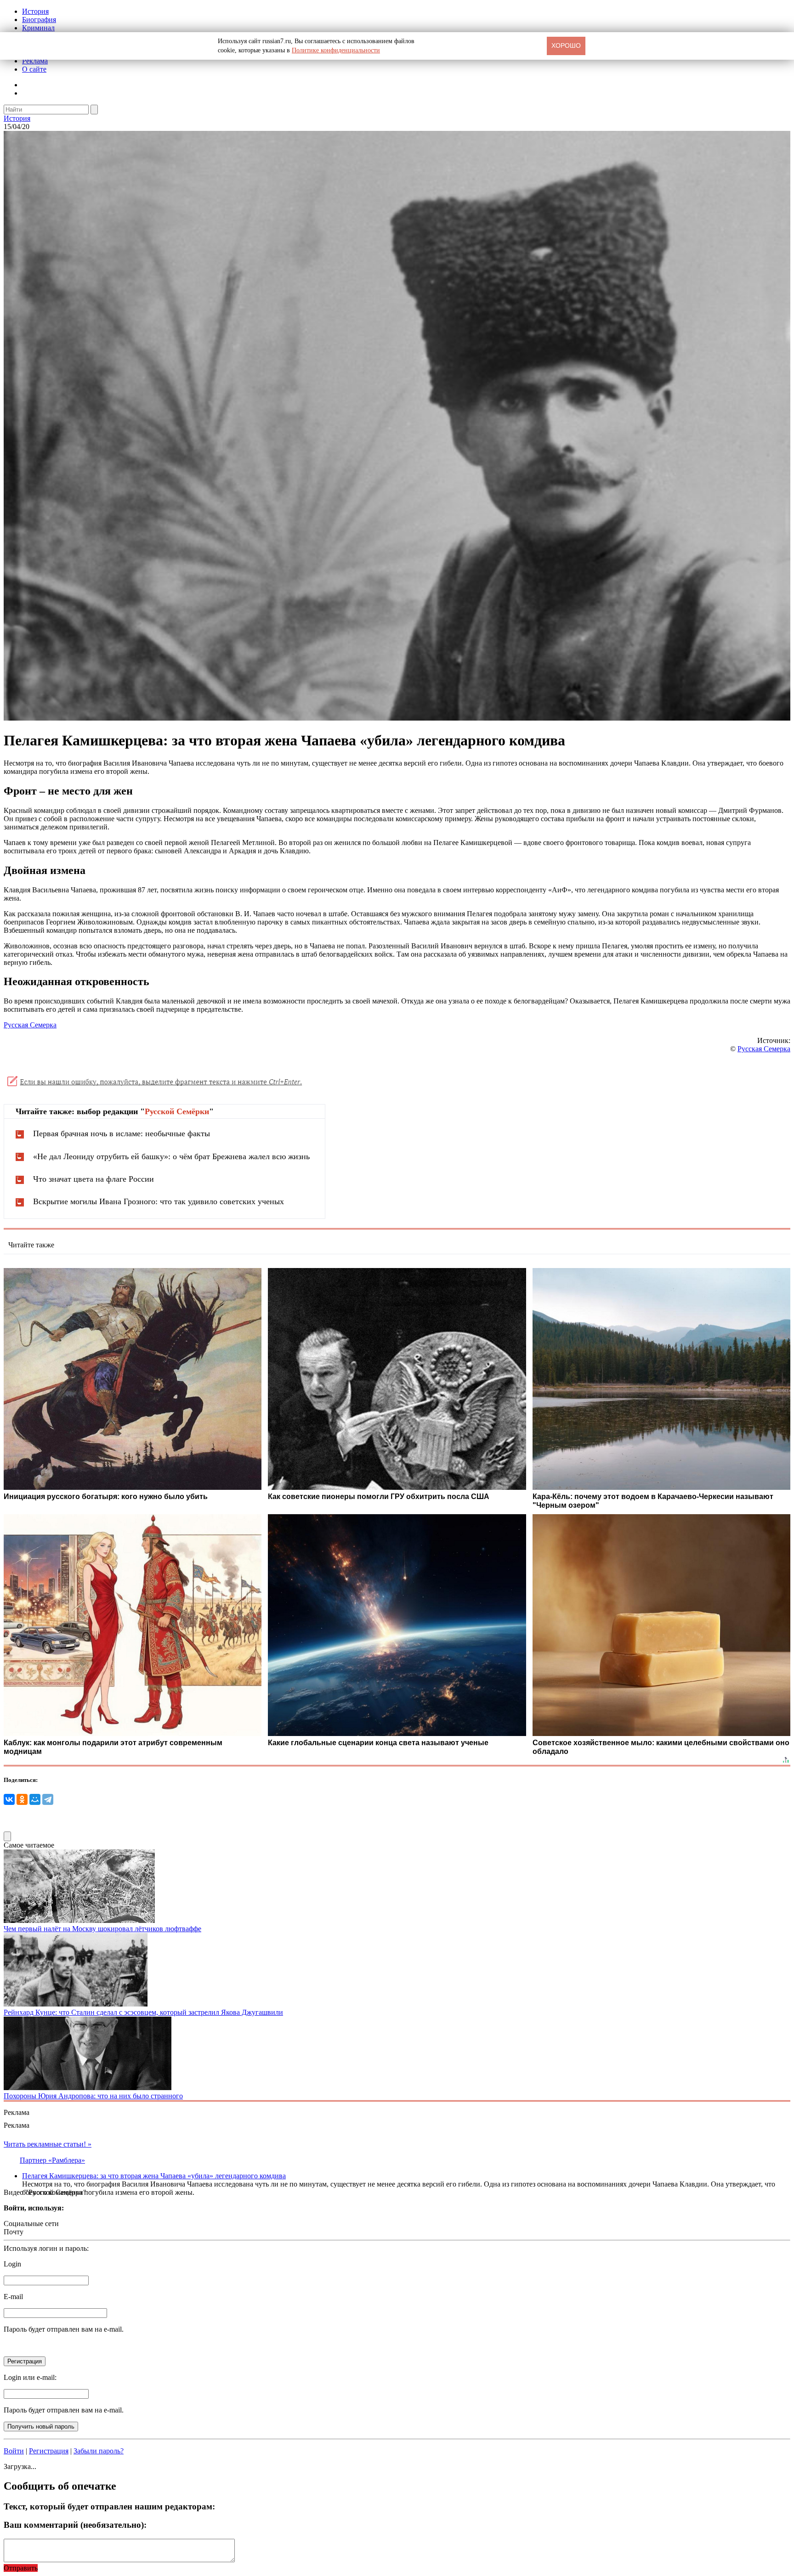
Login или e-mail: (30, 2377)
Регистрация (49, 2451)
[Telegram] (48, 1799)
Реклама (35, 61)
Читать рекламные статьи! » (48, 2144)
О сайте (34, 69)
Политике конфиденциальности (336, 50)
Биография (39, 20)
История (35, 11)
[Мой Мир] (35, 1799)
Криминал (38, 28)
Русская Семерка (30, 1025)
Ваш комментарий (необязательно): (75, 2525)
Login (12, 2264)
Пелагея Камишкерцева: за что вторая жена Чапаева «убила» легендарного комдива (154, 2176)
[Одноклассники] (22, 1799)
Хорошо (566, 45)
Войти (14, 2451)
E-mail (13, 2297)
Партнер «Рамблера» (52, 2160)
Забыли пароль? (99, 2451)
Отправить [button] (21, 2568)
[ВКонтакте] (9, 1799)
